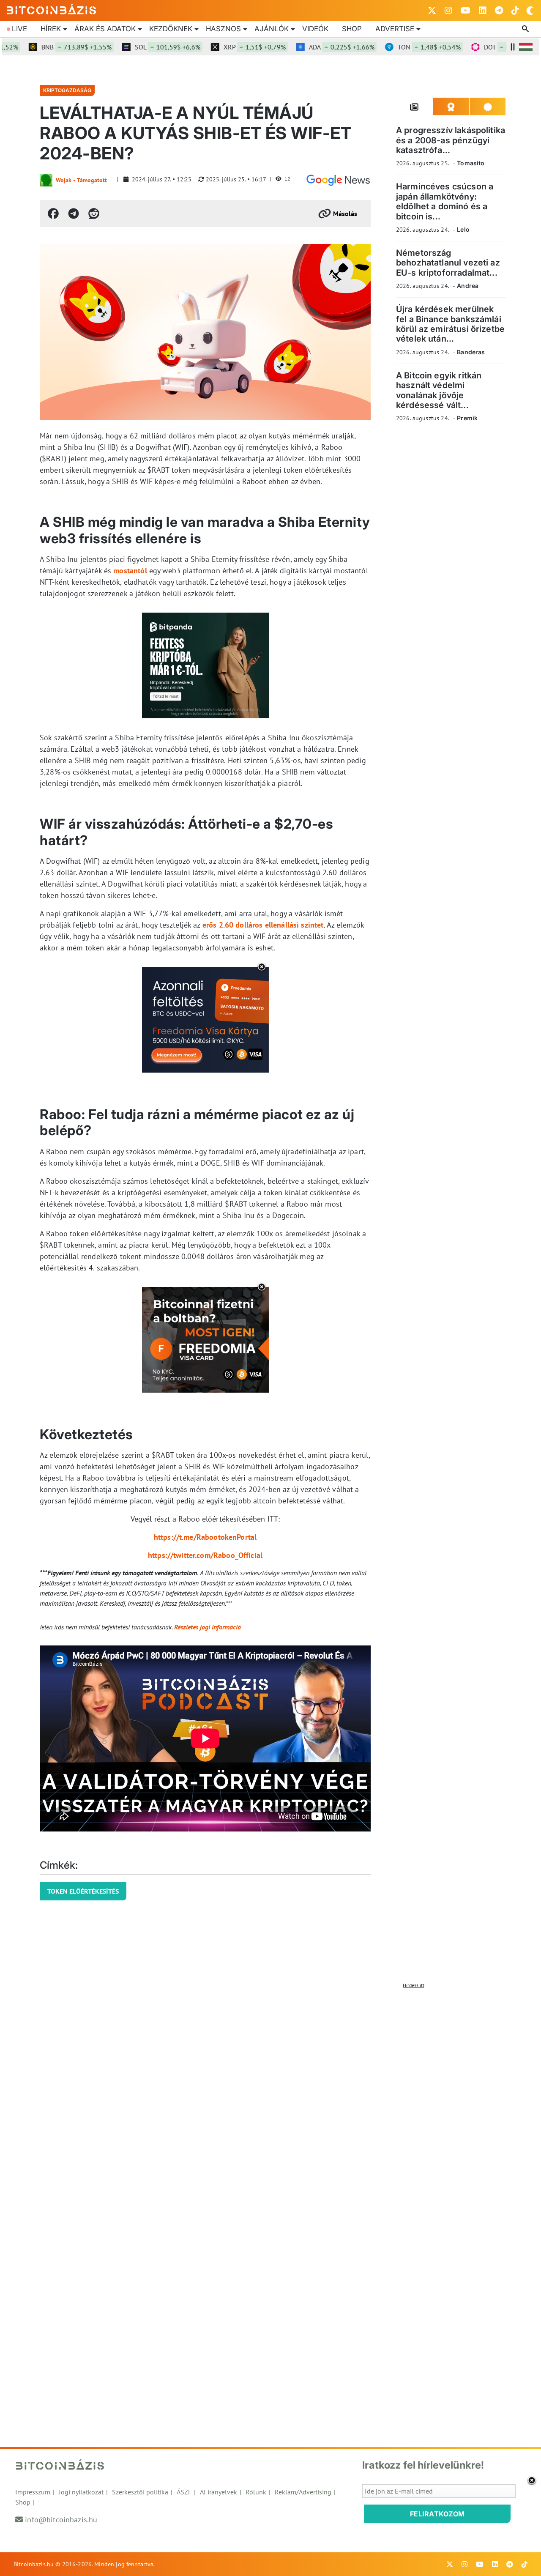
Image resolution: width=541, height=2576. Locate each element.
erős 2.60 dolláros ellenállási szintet (263, 925)
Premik (467, 418)
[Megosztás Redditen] (94, 214)
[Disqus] (270, 2098)
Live (19, 29)
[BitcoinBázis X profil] (432, 11)
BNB (51, 47)
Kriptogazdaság (67, 90)
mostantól (130, 571)
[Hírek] (338, 180)
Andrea (468, 286)
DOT (491, 47)
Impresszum (33, 2492)
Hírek (51, 29)
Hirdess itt (414, 1985)
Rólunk (256, 2492)
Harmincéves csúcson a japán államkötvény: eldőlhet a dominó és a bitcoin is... (445, 201)
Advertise (395, 29)
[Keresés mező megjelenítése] (526, 29)
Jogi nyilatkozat (81, 2492)
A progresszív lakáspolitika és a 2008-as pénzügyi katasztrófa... (451, 140)
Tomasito (471, 163)
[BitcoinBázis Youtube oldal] (466, 11)
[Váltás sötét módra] (530, 11)
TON (403, 47)
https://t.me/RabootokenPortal (205, 1537)
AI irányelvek (219, 2492)
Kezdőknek (171, 29)
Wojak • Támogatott (81, 180)
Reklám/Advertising (303, 2492)
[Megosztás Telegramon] (74, 214)
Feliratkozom (437, 2514)
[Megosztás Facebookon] (53, 214)
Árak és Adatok (105, 29)
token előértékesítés (83, 1891)
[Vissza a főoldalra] (52, 9)
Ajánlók (272, 29)
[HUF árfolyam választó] (526, 47)
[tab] (414, 107)
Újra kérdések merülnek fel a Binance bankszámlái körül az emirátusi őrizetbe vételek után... (450, 324)
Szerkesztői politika (140, 2492)
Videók (315, 29)
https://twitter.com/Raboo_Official (205, 1555)
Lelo (463, 229)
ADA (316, 47)
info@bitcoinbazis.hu (61, 2520)
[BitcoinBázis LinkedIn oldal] (483, 11)
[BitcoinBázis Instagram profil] (448, 11)
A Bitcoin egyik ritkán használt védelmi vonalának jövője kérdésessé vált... (439, 390)
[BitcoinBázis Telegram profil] (499, 11)
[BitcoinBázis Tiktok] (515, 11)
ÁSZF (184, 2492)
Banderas (471, 352)
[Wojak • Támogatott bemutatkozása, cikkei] (46, 180)
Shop (352, 29)
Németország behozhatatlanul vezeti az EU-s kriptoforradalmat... (448, 263)
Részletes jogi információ (208, 1627)
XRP (229, 47)
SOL (142, 47)
